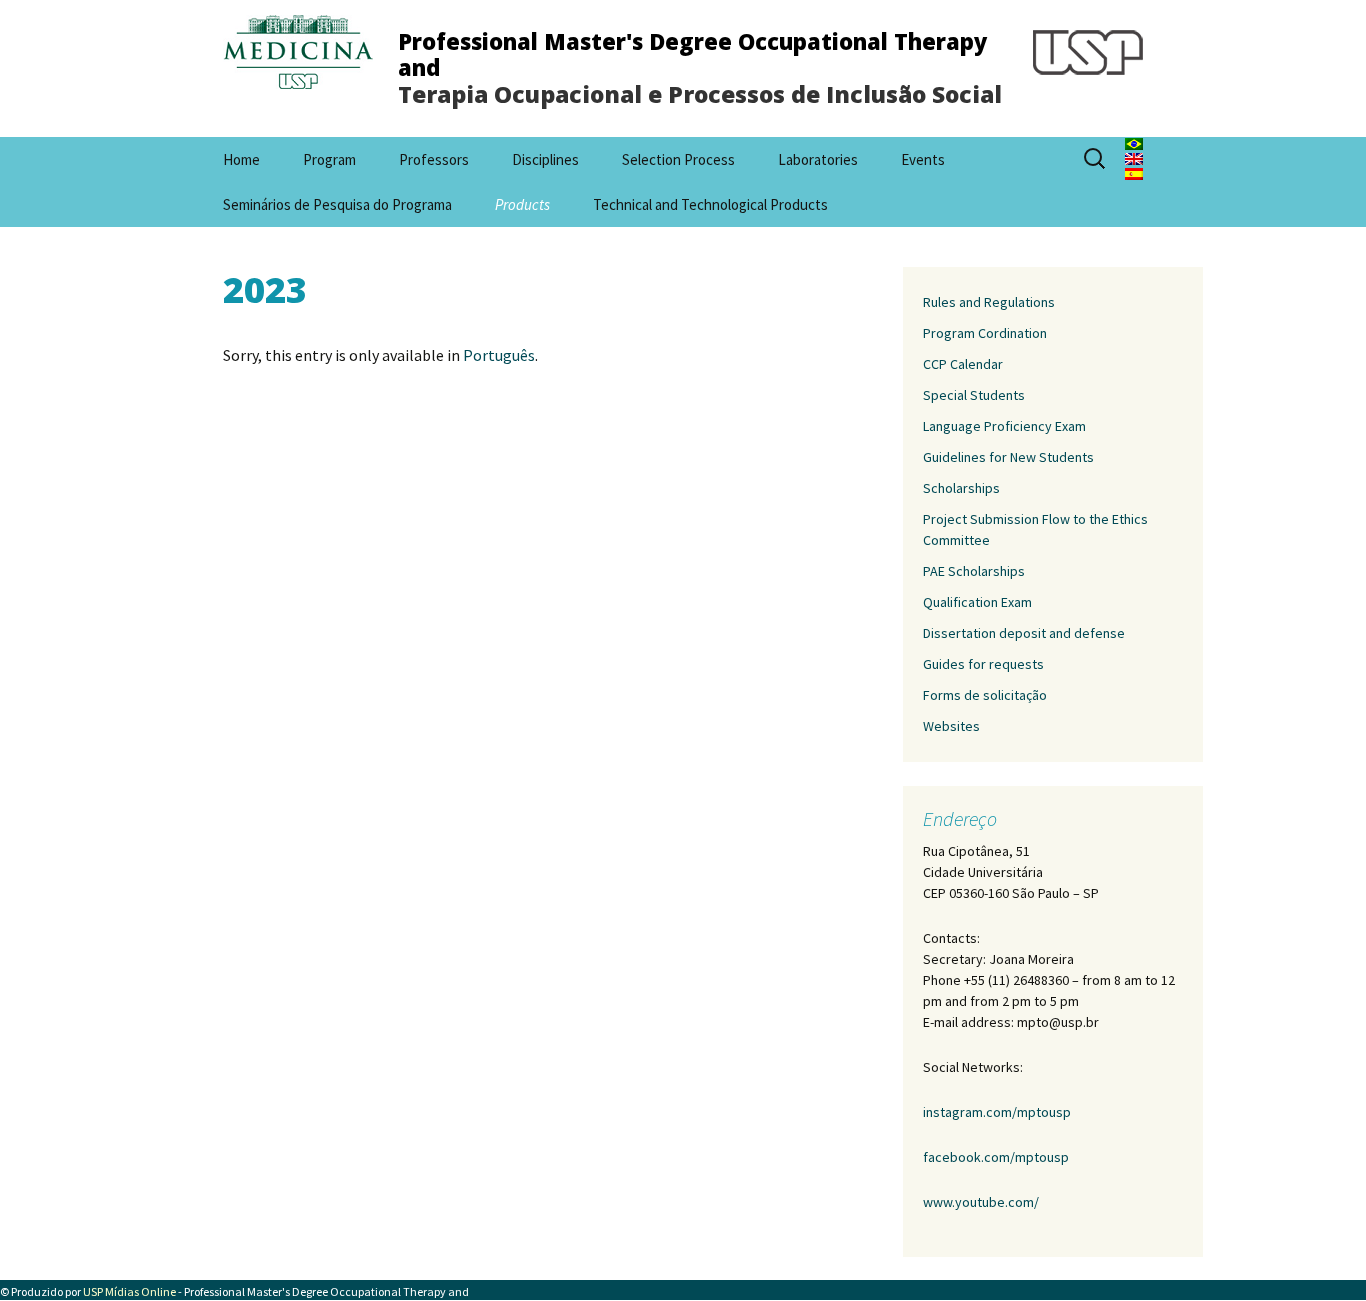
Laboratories (818, 159)
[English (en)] (1134, 157)
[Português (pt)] (1134, 142)
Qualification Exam (977, 602)
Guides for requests (983, 664)
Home (241, 159)
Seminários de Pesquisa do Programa (337, 204)
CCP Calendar (963, 364)
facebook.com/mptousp (996, 1157)
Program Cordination (985, 333)
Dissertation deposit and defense (1024, 633)
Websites (951, 726)
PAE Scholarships (974, 571)
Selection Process (678, 159)
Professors (434, 159)
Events (923, 159)
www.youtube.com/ (981, 1202)
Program (329, 159)
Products (522, 204)
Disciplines (545, 159)
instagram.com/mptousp (997, 1112)
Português (499, 355)
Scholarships (961, 488)
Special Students (974, 395)
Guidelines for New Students (1008, 457)
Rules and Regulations (989, 302)
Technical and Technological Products (710, 204)
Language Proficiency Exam (1004, 426)
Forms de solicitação (985, 695)
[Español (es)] (1134, 172)
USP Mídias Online (129, 1291)
